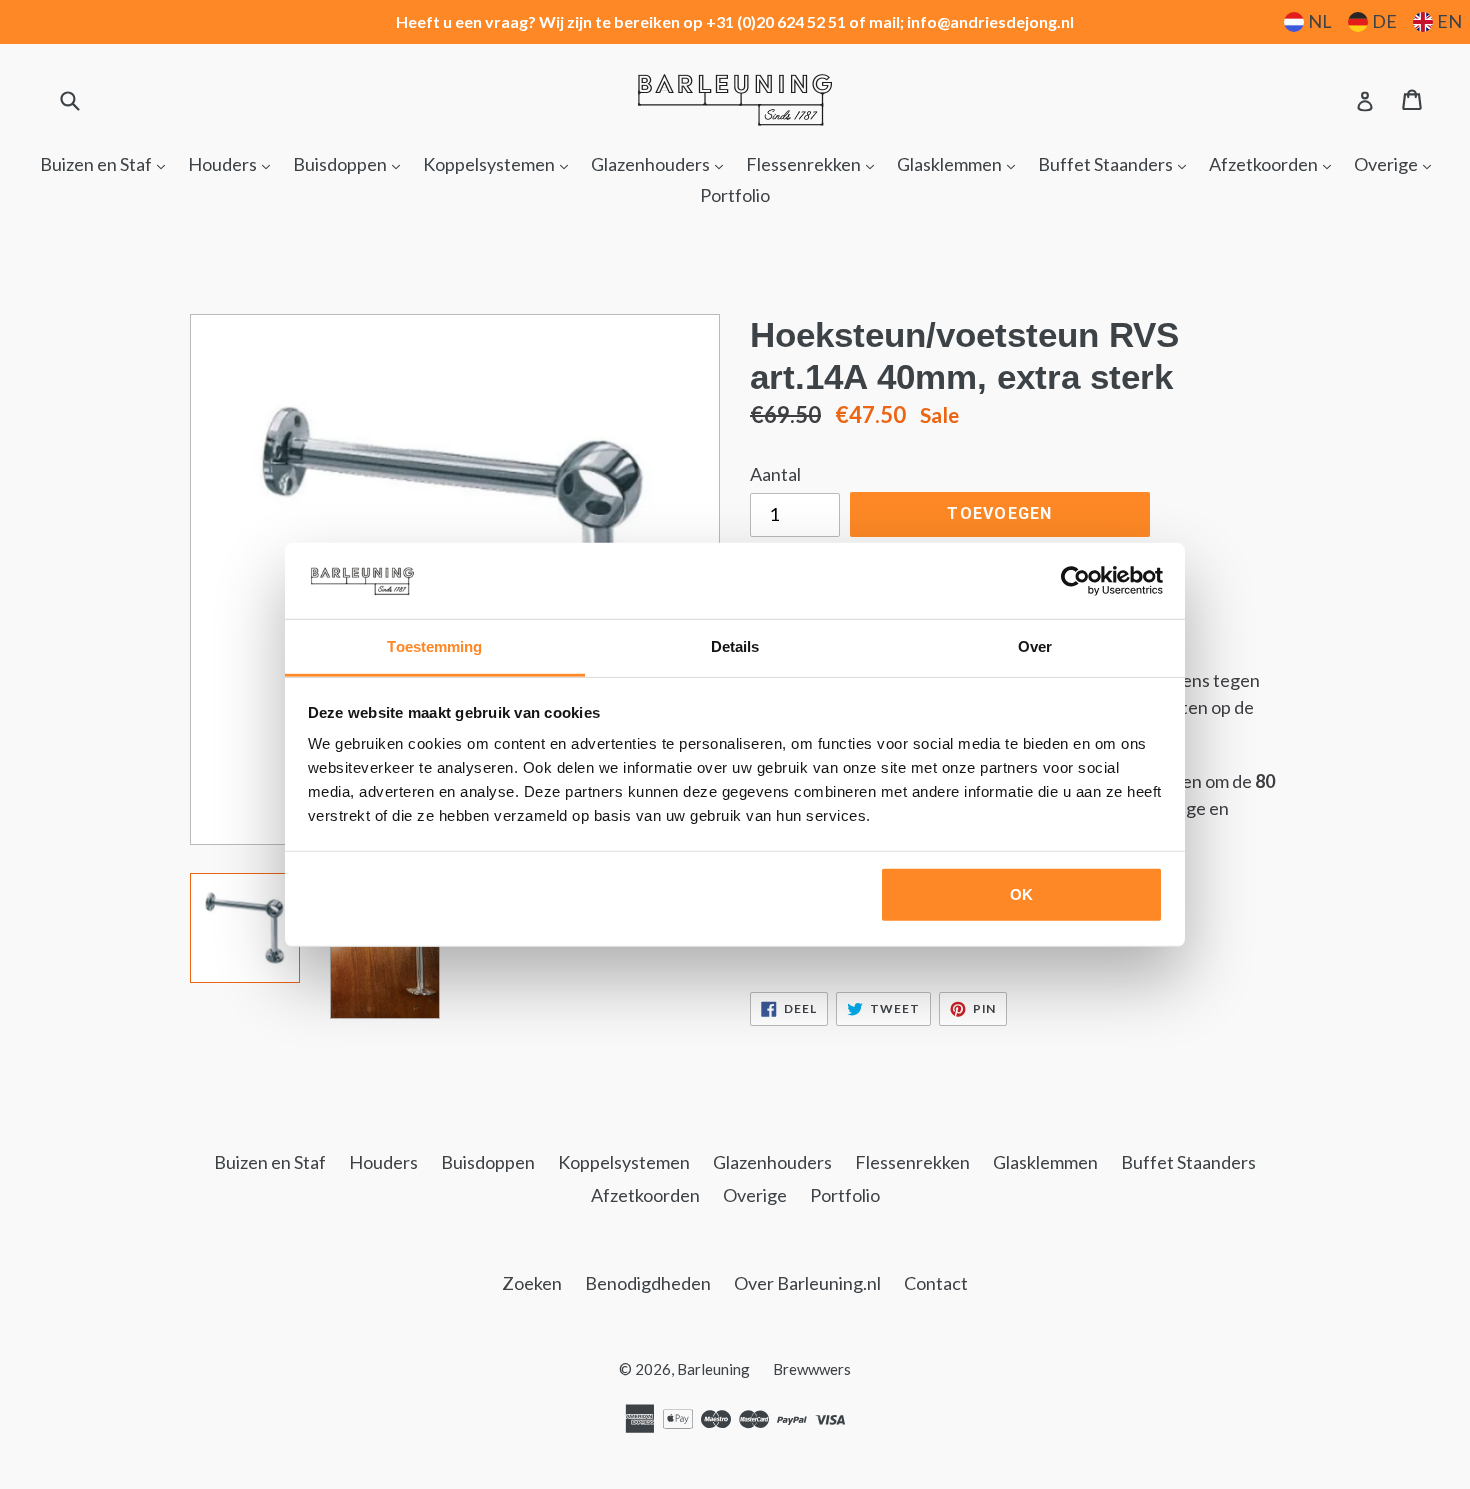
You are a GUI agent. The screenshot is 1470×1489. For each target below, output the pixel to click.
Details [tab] (735, 646)
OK (1021, 894)
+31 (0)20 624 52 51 (776, 21)
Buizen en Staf (107, 163)
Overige (1397, 163)
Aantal (775, 474)
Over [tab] (1035, 646)
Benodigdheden (648, 1283)
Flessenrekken (815, 163)
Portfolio (735, 195)
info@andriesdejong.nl (990, 21)
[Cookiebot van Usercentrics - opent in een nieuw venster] (1075, 581)
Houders (234, 163)
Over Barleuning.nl (807, 1283)
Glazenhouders (662, 163)
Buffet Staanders (1117, 163)
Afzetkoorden (1275, 163)
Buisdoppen (351, 163)
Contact (936, 1283)
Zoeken (532, 1283)
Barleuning (713, 1369)
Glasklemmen (961, 163)
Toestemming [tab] (434, 646)
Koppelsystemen (500, 163)
